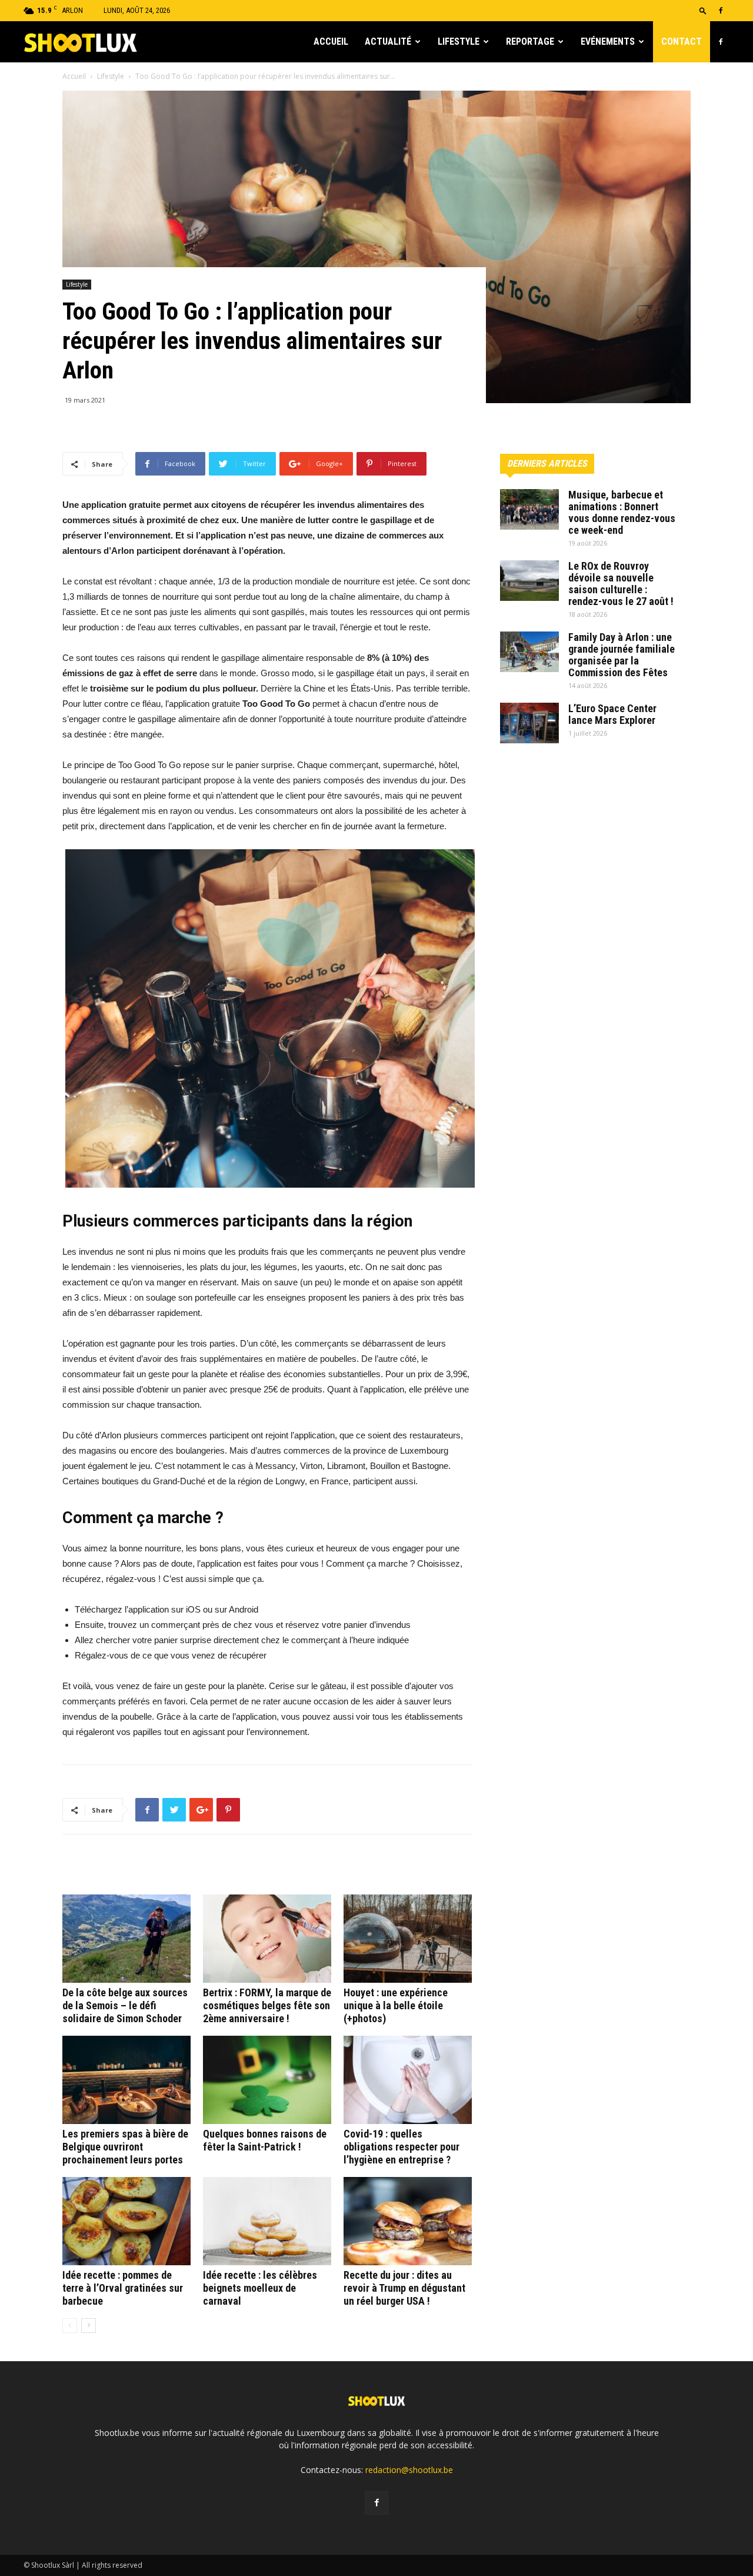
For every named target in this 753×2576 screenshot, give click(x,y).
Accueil (331, 41)
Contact (682, 41)
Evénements (608, 41)
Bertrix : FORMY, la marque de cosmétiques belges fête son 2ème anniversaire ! (267, 2005)
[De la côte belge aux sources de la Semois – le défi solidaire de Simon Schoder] (126, 1939)
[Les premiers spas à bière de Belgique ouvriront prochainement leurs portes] (126, 2080)
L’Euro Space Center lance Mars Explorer (612, 714)
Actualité (388, 41)
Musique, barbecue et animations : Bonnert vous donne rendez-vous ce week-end (622, 512)
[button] (703, 10)
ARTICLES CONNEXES (111, 1869)
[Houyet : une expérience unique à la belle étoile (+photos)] (408, 1939)
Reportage (530, 41)
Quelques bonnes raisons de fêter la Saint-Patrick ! (265, 2140)
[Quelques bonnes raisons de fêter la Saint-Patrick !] (267, 2080)
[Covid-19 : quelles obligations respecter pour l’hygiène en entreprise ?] (408, 2080)
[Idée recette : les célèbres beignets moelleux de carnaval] (267, 2221)
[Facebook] (721, 11)
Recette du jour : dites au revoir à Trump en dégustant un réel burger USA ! (404, 2288)
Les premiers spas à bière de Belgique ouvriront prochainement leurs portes (125, 2147)
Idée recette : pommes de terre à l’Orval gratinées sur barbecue (123, 2288)
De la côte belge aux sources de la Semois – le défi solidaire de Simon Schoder (125, 2005)
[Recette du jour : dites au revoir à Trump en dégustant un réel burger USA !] (408, 2221)
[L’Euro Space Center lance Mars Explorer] (529, 723)
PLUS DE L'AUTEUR (204, 1869)
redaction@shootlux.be (409, 2470)
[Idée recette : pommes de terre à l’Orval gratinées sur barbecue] (126, 2221)
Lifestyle (459, 41)
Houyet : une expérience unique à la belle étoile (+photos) (396, 2005)
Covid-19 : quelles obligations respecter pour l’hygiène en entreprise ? (402, 2147)
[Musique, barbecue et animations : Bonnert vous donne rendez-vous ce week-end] (529, 509)
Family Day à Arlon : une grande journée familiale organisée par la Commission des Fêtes (622, 655)
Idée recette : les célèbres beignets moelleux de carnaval (260, 2288)
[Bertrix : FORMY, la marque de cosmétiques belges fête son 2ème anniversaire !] (267, 1939)
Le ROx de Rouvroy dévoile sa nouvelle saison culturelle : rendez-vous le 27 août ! (621, 584)
